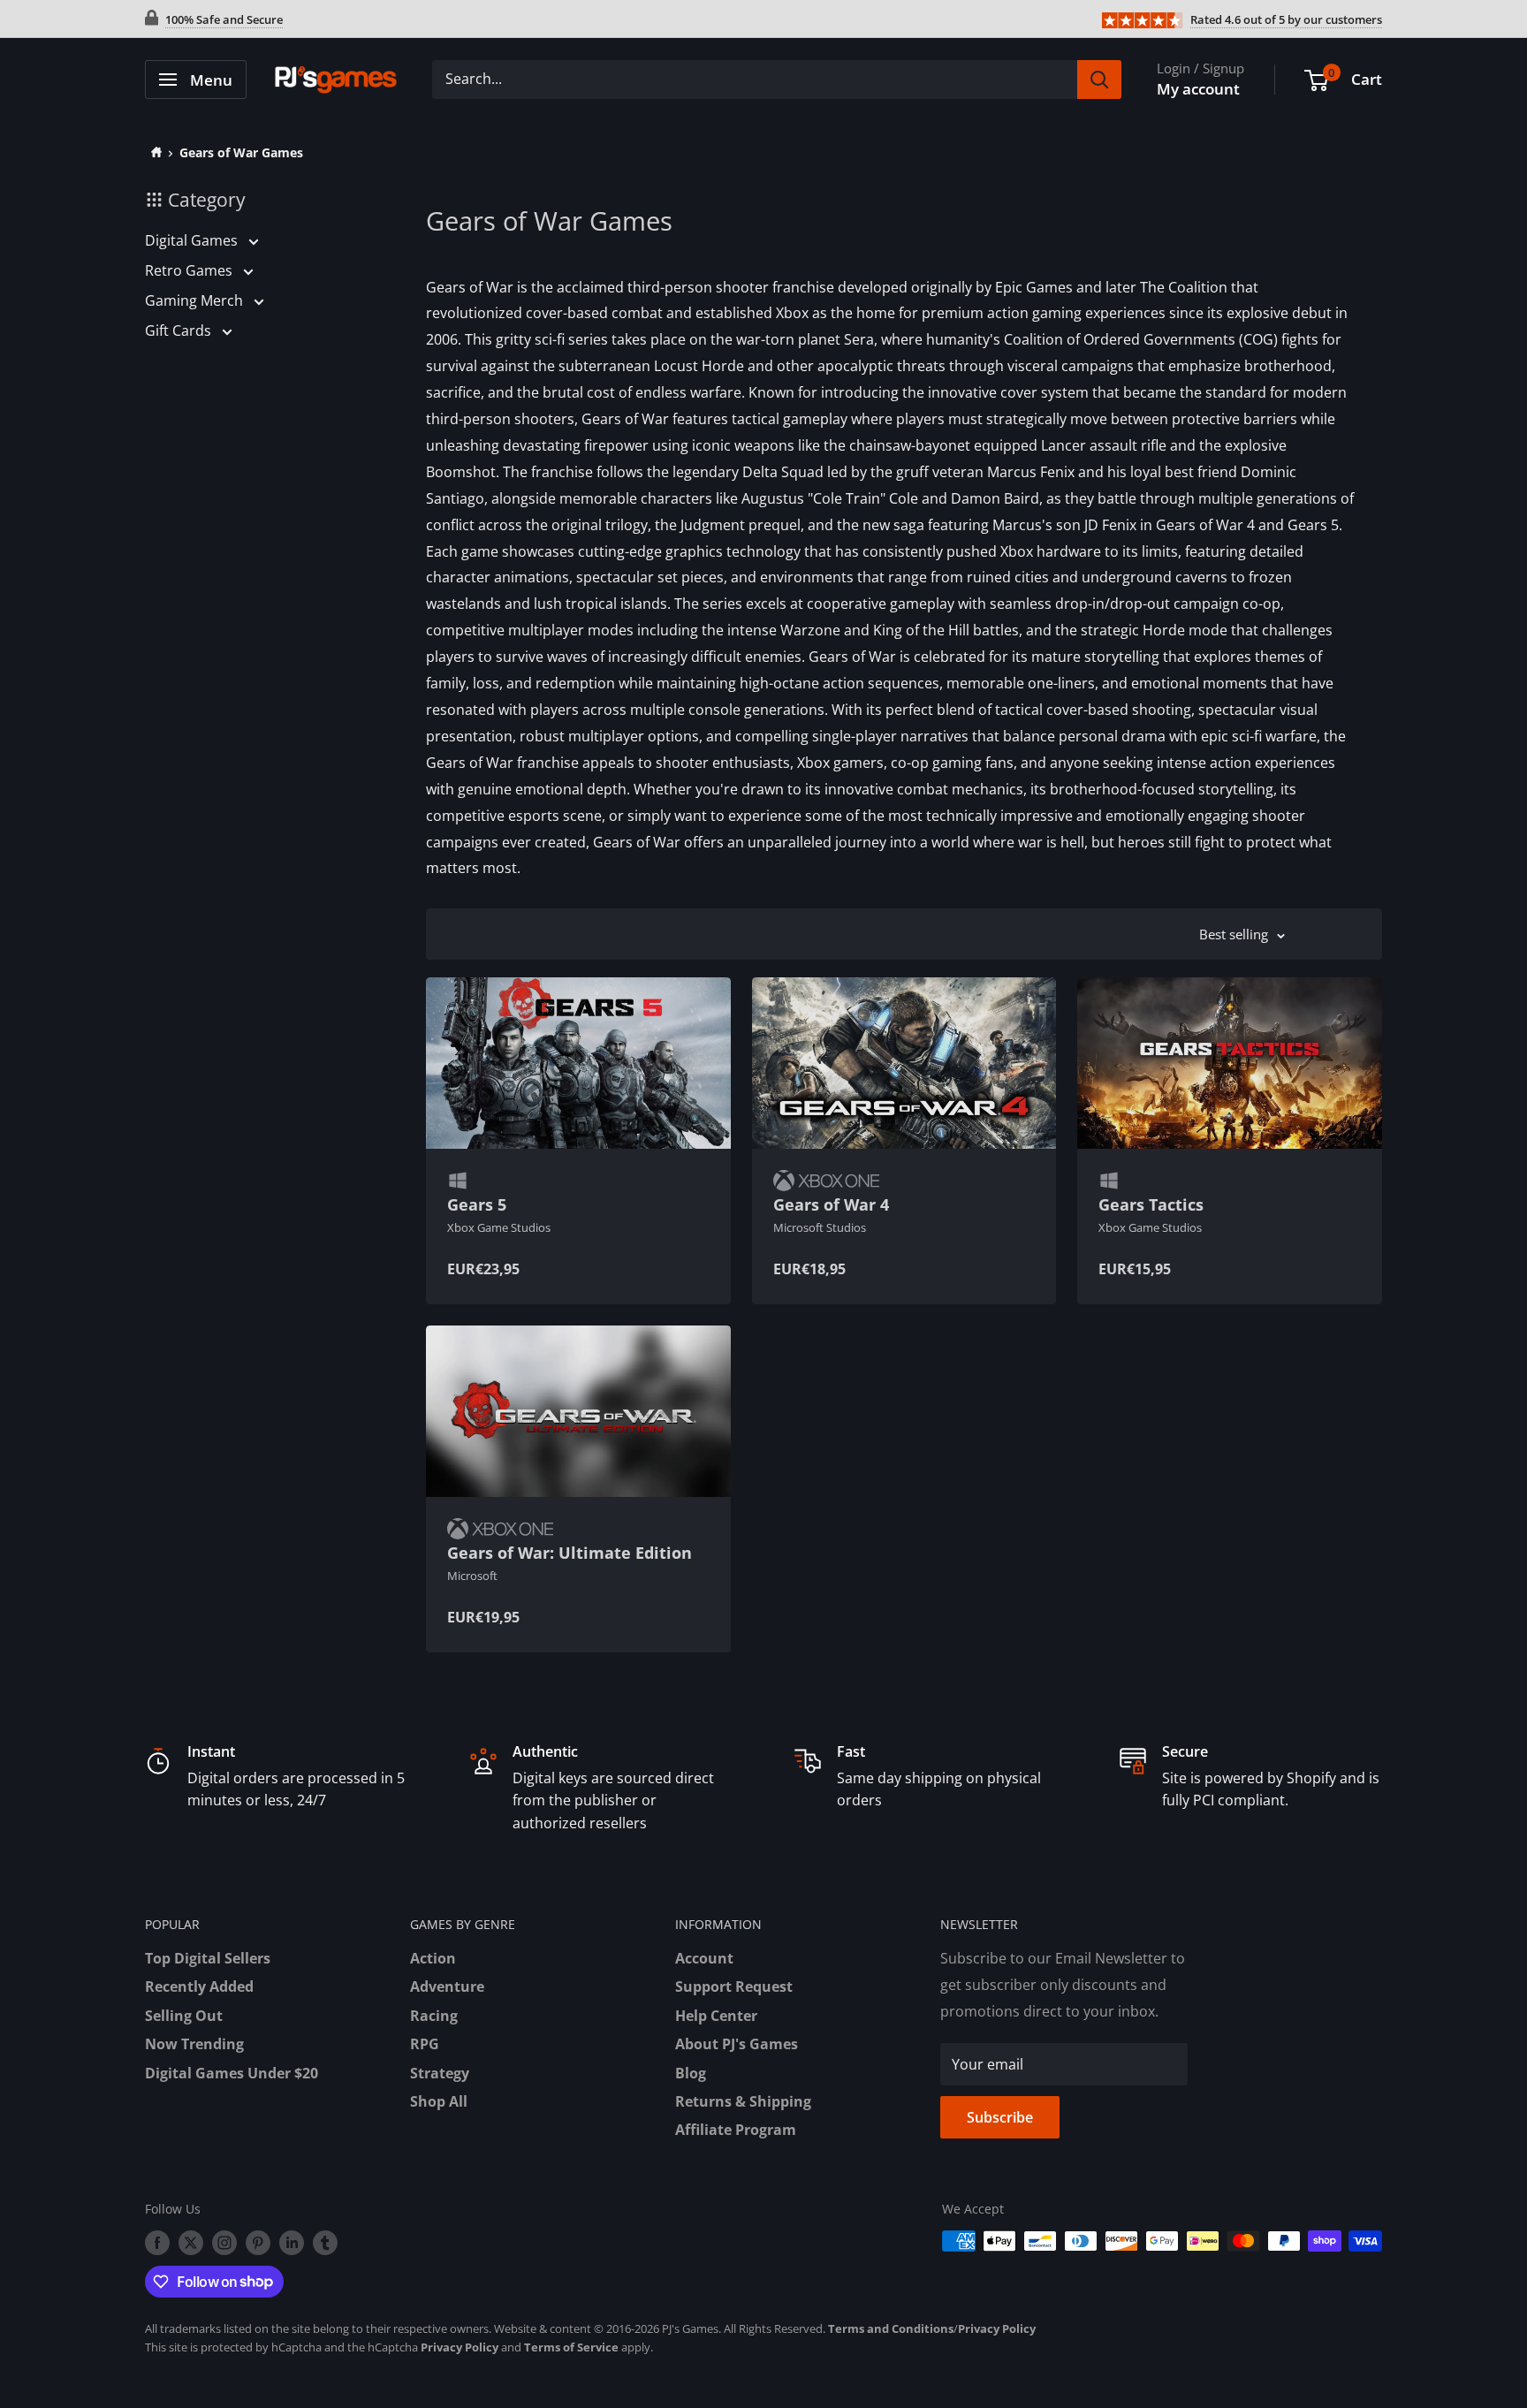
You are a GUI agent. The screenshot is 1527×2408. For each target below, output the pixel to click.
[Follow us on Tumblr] (325, 2243)
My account (1198, 89)
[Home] (153, 152)
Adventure (447, 1986)
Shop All (439, 2101)
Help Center (716, 2016)
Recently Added (199, 1986)
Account (704, 1958)
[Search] (1099, 80)
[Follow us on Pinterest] (258, 2243)
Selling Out (184, 2016)
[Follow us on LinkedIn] (292, 2243)
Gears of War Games (241, 152)
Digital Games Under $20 (232, 2073)
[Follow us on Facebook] (157, 2243)
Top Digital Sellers (208, 1958)
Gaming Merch (196, 300)
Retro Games (190, 270)
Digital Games (193, 240)
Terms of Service (571, 2347)
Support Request (734, 1986)
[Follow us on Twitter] (191, 2243)
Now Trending (194, 2044)
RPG (425, 2044)
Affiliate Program (736, 2130)
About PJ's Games (737, 2044)
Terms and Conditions (891, 2328)
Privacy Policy (997, 2328)
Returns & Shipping (743, 2101)
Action (433, 1958)
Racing (434, 2016)
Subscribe (1000, 2117)
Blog (691, 2073)
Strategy (440, 2073)
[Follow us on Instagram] (224, 2243)
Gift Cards (180, 330)
